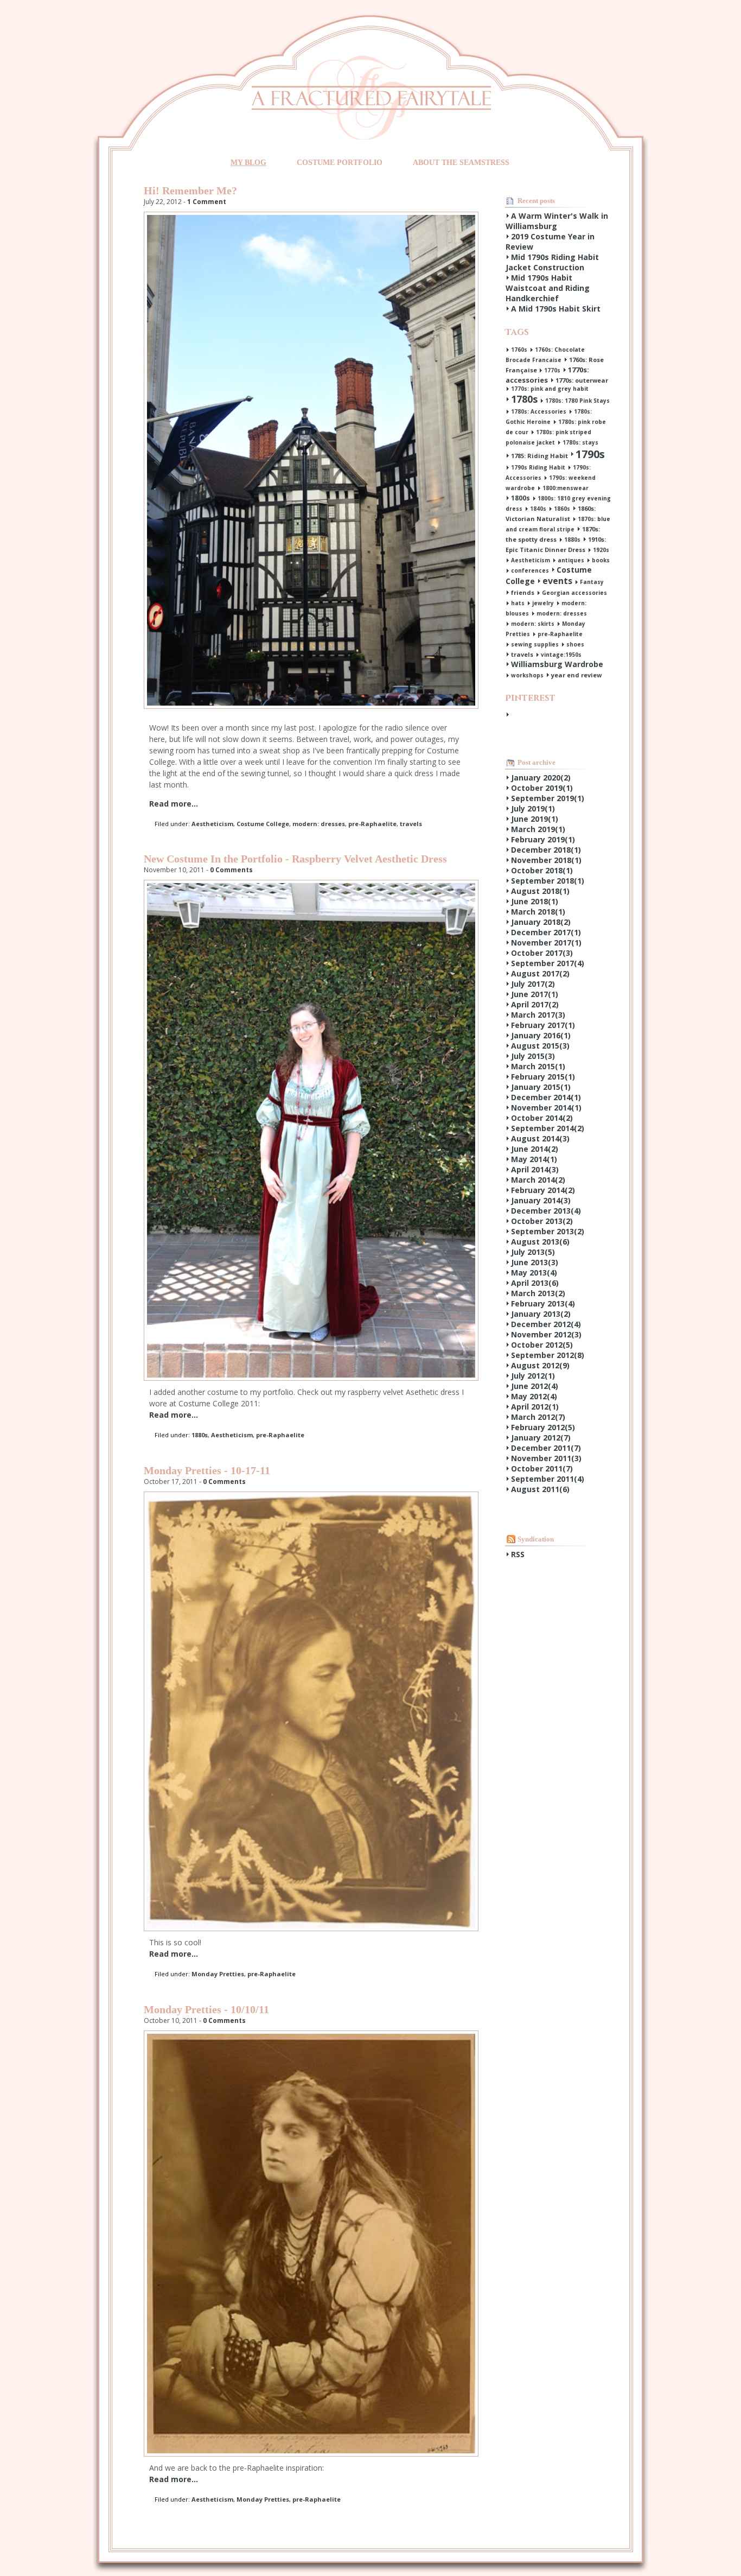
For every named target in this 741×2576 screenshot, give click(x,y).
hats (518, 603)
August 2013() (540, 1242)
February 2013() (543, 1303)
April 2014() (535, 1169)
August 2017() (540, 973)
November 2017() (546, 943)
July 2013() (533, 1252)
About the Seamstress (461, 163)
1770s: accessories (547, 375)
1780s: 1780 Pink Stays (577, 401)
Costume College (263, 824)
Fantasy (592, 582)
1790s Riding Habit (538, 467)
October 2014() (542, 1118)
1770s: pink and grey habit (550, 389)
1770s (552, 370)
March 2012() (538, 1417)
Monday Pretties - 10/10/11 (206, 2009)
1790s (590, 454)
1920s (601, 550)
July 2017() (533, 984)
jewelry (543, 603)
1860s (562, 509)
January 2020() (541, 778)
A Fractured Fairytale (371, 97)
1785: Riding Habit (539, 456)
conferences (530, 570)
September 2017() (548, 963)
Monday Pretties (218, 1974)
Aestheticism (212, 824)
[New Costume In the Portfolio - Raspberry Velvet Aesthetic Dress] (311, 1378)
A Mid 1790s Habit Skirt (556, 309)
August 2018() (540, 891)
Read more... (174, 804)
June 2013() (535, 1262)
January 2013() (541, 1314)
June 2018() (535, 901)
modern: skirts (533, 624)
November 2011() (546, 1458)
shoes (575, 644)
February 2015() (543, 1077)
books (601, 560)
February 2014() (543, 1190)
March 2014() (538, 1180)
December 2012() (546, 1324)
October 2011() (542, 1468)
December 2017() (546, 932)
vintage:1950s (561, 655)
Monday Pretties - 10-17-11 (207, 1470)
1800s (520, 498)
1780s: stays (580, 442)
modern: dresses (319, 824)
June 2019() (535, 819)
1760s (519, 350)
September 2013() (548, 1231)
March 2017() (538, 1015)
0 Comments (231, 870)
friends (523, 592)
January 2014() (541, 1200)
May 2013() (534, 1273)
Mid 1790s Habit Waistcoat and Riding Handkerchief (548, 288)
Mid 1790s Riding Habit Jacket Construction (552, 262)
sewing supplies (535, 644)
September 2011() (548, 1479)
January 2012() (541, 1438)
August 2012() (540, 1365)
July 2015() (533, 1056)
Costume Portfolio (340, 163)
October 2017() (542, 953)
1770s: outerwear (582, 380)
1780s (524, 399)
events (557, 581)
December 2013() (546, 1211)
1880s (200, 1435)
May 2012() (534, 1396)
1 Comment (207, 202)
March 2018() (538, 912)
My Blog (248, 163)
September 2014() (548, 1128)
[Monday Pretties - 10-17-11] (311, 1928)
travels (411, 824)
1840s (538, 509)
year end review (576, 675)
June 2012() (535, 1386)
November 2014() (546, 1108)
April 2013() (535, 1283)
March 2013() (538, 1293)
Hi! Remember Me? (190, 191)
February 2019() (543, 839)
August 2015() (540, 1046)
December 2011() (546, 1448)
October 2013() (542, 1221)
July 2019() (533, 808)
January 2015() (541, 1087)
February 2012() (543, 1427)
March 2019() (538, 829)
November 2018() (546, 860)
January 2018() (541, 922)
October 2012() (542, 1345)
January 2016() (541, 1035)
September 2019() (548, 798)
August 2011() (540, 1489)
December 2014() (546, 1097)
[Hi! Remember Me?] (311, 706)
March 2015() (538, 1066)
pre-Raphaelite (372, 824)
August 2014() (540, 1138)
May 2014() (534, 1159)
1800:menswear (566, 488)
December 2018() (546, 850)
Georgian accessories (574, 593)
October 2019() (542, 788)
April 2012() (535, 1407)
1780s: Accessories (539, 411)
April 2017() (535, 1004)
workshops (527, 675)
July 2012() (533, 1376)
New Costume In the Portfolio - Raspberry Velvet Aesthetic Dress (295, 859)
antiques (571, 560)
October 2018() (542, 870)
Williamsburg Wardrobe (557, 664)
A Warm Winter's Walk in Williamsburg (557, 221)
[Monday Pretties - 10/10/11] (311, 2454)
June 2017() (535, 994)
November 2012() (546, 1334)
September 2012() (548, 1355)
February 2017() (543, 1025)
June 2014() (535, 1149)
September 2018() (548, 881)
